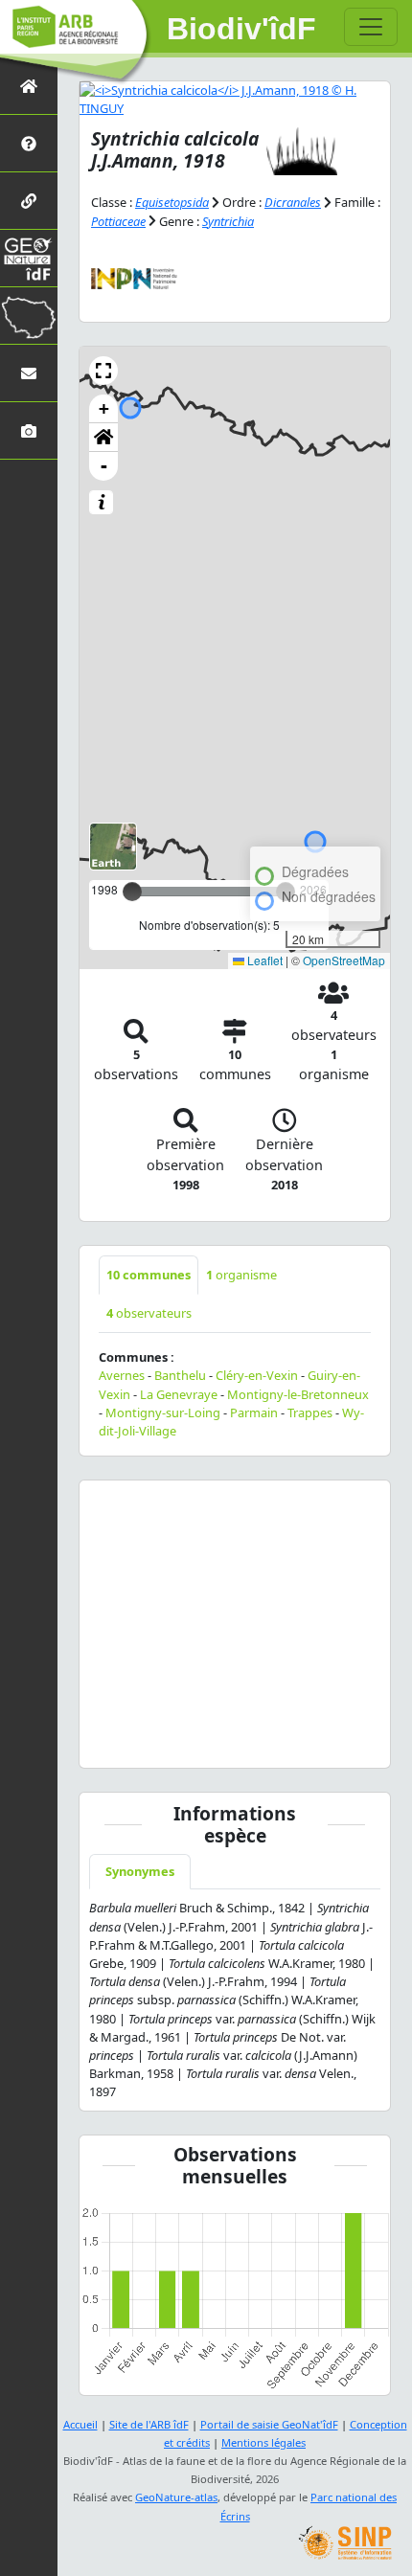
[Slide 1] (142, 1741)
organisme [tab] (241, 1275)
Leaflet (263, 960)
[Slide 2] (172, 1741)
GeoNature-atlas (176, 2497)
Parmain (254, 1412)
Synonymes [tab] (140, 1871)
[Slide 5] (265, 1741)
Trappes (310, 1412)
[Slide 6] (297, 1741)
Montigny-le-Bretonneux (298, 1394)
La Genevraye (179, 1394)
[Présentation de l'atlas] (29, 143)
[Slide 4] (235, 1741)
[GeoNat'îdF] (29, 258)
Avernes (122, 1375)
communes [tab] (149, 1275)
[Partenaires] (29, 201)
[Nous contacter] (29, 373)
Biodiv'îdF (241, 29)
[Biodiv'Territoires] (29, 316)
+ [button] (104, 408)
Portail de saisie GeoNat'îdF (269, 2424)
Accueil (80, 2424)
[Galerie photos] (29, 430)
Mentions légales (263, 2442)
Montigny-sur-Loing (163, 1412)
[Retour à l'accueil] (29, 86)
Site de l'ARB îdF (149, 2424)
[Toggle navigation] (371, 27)
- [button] (104, 466)
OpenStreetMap (344, 960)
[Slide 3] (203, 1741)
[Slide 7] (328, 1741)
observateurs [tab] (149, 1313)
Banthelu (180, 1375)
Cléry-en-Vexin (257, 1375)
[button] (103, 371)
